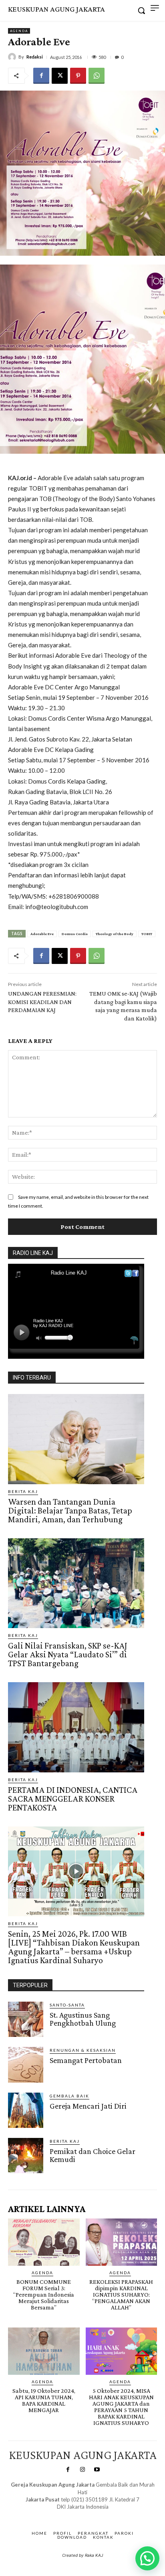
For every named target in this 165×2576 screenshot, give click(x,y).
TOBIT (147, 934)
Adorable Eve (42, 934)
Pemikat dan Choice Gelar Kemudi (93, 2155)
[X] (60, 76)
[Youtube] (97, 2470)
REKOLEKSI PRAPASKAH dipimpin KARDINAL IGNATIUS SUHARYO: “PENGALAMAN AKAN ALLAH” (121, 2294)
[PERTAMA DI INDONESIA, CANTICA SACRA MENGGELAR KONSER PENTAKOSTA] (76, 1727)
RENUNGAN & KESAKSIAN (83, 2050)
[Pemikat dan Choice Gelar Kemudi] (26, 2156)
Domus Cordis (75, 934)
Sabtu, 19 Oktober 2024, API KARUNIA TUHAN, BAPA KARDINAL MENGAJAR (44, 2400)
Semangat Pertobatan (86, 2060)
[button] (147, 2558)
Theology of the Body (115, 934)
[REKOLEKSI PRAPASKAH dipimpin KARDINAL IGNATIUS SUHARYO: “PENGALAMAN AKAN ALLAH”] (122, 2242)
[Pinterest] (78, 76)
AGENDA (19, 31)
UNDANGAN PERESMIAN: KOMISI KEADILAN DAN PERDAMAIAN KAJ (42, 1002)
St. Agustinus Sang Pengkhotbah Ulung (83, 2019)
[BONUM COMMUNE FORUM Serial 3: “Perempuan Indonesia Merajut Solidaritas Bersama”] (44, 2242)
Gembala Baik (69, 2096)
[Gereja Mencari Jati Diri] (26, 2110)
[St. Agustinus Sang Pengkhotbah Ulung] (26, 2019)
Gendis (106, 2514)
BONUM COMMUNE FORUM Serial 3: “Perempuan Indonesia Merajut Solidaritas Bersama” (44, 2294)
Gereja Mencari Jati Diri (88, 2106)
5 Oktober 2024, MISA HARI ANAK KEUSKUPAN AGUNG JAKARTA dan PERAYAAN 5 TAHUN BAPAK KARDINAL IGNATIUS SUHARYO (121, 2407)
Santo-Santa (67, 2005)
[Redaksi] (13, 57)
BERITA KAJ (23, 1491)
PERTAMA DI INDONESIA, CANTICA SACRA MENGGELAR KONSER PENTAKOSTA (73, 1799)
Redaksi (35, 57)
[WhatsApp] (97, 76)
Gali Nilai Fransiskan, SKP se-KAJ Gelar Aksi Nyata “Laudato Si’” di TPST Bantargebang (68, 1654)
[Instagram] (82, 2470)
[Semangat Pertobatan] (26, 2065)
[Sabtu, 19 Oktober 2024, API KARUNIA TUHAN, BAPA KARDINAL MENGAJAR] (44, 2351)
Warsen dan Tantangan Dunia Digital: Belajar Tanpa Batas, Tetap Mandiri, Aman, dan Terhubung (70, 1510)
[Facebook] (41, 76)
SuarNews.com (70, 2514)
